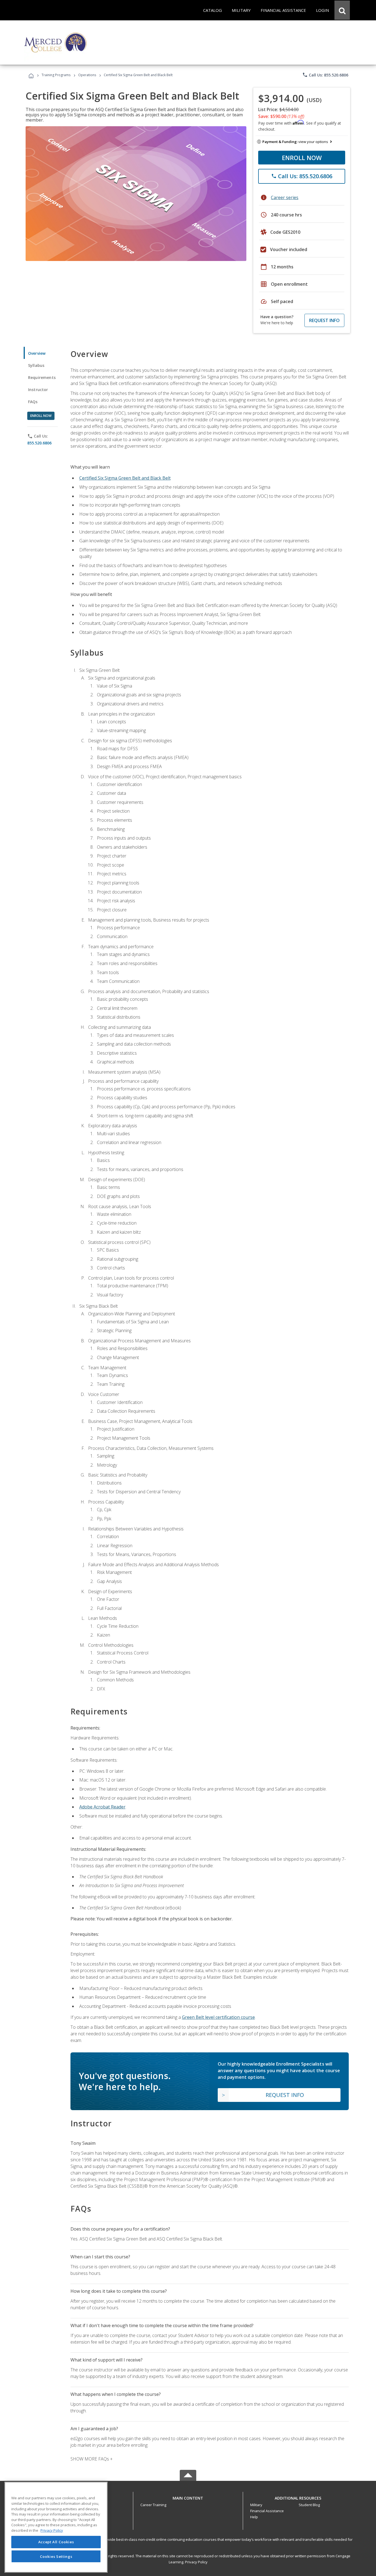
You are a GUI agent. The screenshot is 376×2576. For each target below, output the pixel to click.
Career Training (153, 2505)
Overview (37, 353)
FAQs (33, 402)
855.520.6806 (39, 443)
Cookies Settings (56, 2556)
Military (256, 2505)
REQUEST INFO (324, 320)
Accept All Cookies (56, 2542)
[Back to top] (188, 2497)
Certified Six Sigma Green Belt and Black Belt (125, 478)
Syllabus (36, 365)
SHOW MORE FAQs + (92, 2459)
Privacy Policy (196, 2562)
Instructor (38, 390)
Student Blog (309, 2505)
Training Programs (56, 75)
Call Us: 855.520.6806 (325, 75)
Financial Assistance (267, 2511)
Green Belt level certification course (218, 2017)
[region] (56, 2527)
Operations (87, 75)
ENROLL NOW (302, 158)
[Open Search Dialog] (342, 10)
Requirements (42, 377)
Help (254, 2517)
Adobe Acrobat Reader (102, 1807)
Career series (285, 197)
